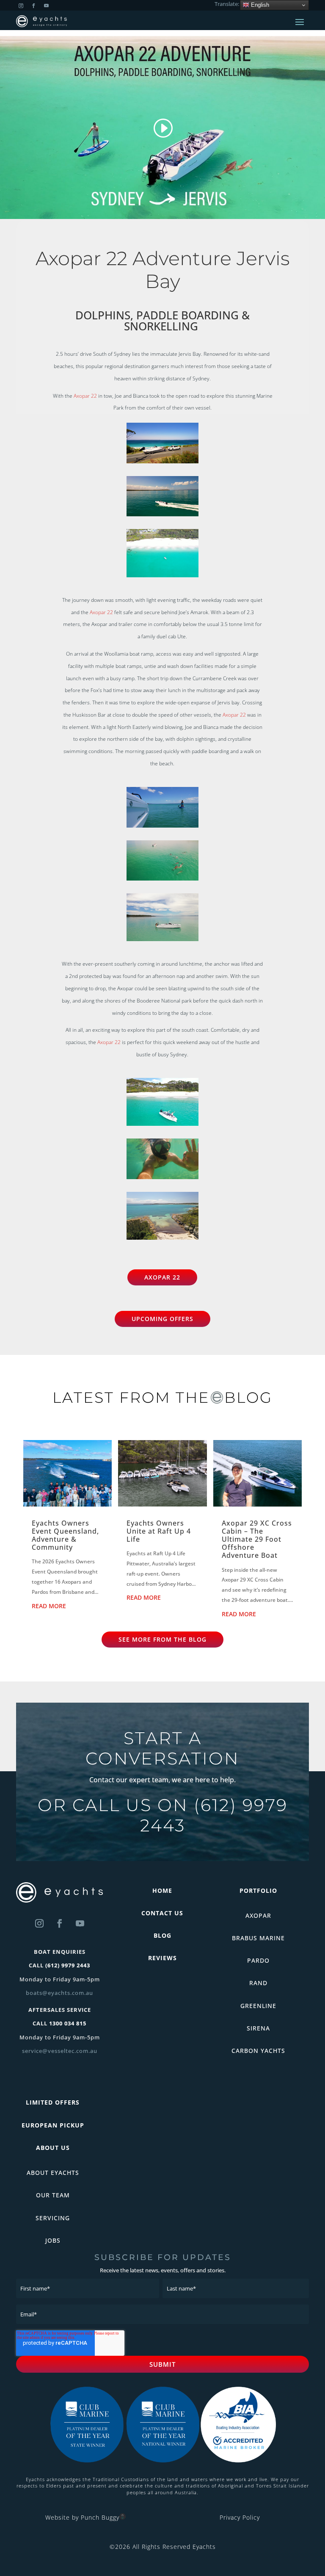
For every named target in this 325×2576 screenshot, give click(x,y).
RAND (258, 1983)
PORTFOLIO (258, 1890)
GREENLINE (258, 2006)
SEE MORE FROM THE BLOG (162, 1639)
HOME (162, 1890)
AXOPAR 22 (162, 1277)
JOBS (53, 2240)
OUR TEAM (53, 2195)
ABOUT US (53, 2148)
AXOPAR (258, 1915)
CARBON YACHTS (258, 2051)
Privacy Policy (240, 2517)
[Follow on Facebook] (60, 1923)
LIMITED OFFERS (53, 2102)
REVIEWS (162, 1958)
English (259, 5)
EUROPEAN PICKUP (53, 2125)
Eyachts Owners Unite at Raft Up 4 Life (159, 1531)
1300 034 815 (68, 2023)
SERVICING (53, 2218)
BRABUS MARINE (258, 1938)
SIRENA (258, 2028)
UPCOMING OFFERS (162, 1319)
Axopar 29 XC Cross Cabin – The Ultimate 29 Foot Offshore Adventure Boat (257, 1539)
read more (49, 1606)
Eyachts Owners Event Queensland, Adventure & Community (65, 1535)
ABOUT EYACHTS (53, 2173)
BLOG (162, 1935)
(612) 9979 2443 (214, 1815)
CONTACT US (162, 1913)
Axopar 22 (85, 396)
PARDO (258, 1960)
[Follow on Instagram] (39, 1923)
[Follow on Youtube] (80, 1923)
